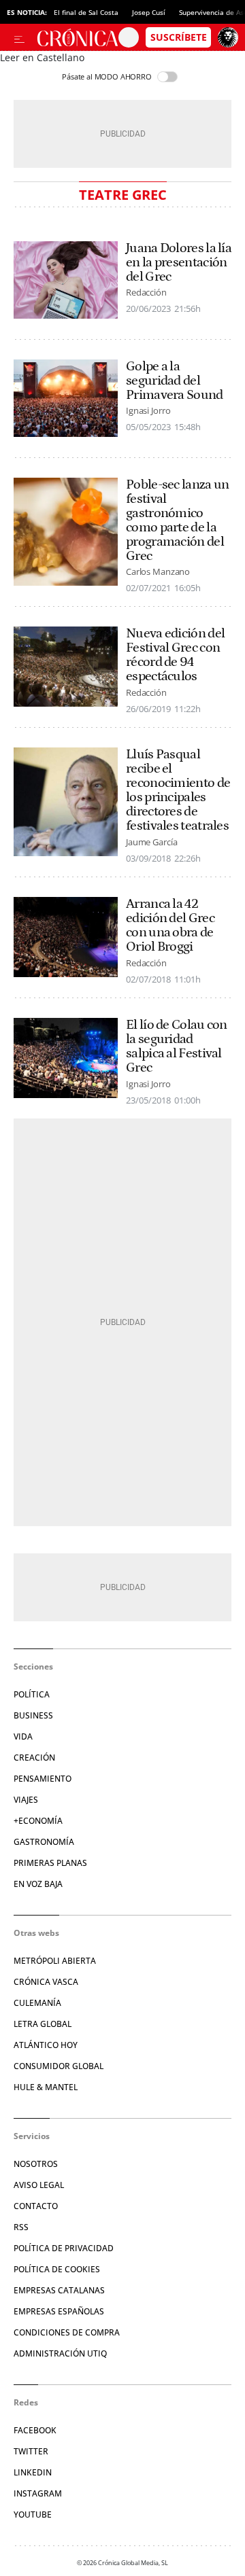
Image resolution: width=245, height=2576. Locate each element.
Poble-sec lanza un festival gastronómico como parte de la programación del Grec (177, 521)
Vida (23, 1736)
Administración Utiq (60, 2353)
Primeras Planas (50, 1863)
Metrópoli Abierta (55, 1961)
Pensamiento (43, 1779)
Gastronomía (44, 1842)
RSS (21, 2227)
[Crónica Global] (78, 37)
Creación (34, 1758)
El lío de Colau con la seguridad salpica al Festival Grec (177, 1046)
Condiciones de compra (67, 2332)
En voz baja (38, 1884)
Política (32, 1694)
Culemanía (37, 2003)
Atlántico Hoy (46, 2045)
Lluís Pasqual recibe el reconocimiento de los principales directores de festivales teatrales (178, 790)
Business (33, 1715)
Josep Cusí (149, 12)
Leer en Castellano (42, 57)
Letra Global (43, 2024)
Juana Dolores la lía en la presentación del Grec (179, 263)
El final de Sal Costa (86, 12)
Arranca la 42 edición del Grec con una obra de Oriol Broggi (170, 925)
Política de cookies (57, 2269)
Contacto (36, 2206)
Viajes (26, 1800)
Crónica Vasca (46, 1982)
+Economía (38, 1821)
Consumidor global (59, 2066)
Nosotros (36, 2164)
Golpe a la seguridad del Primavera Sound (175, 381)
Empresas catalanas (59, 2290)
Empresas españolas (59, 2311)
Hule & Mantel (46, 2087)
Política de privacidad (64, 2248)
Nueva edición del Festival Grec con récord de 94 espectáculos (175, 655)
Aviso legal (39, 2185)
